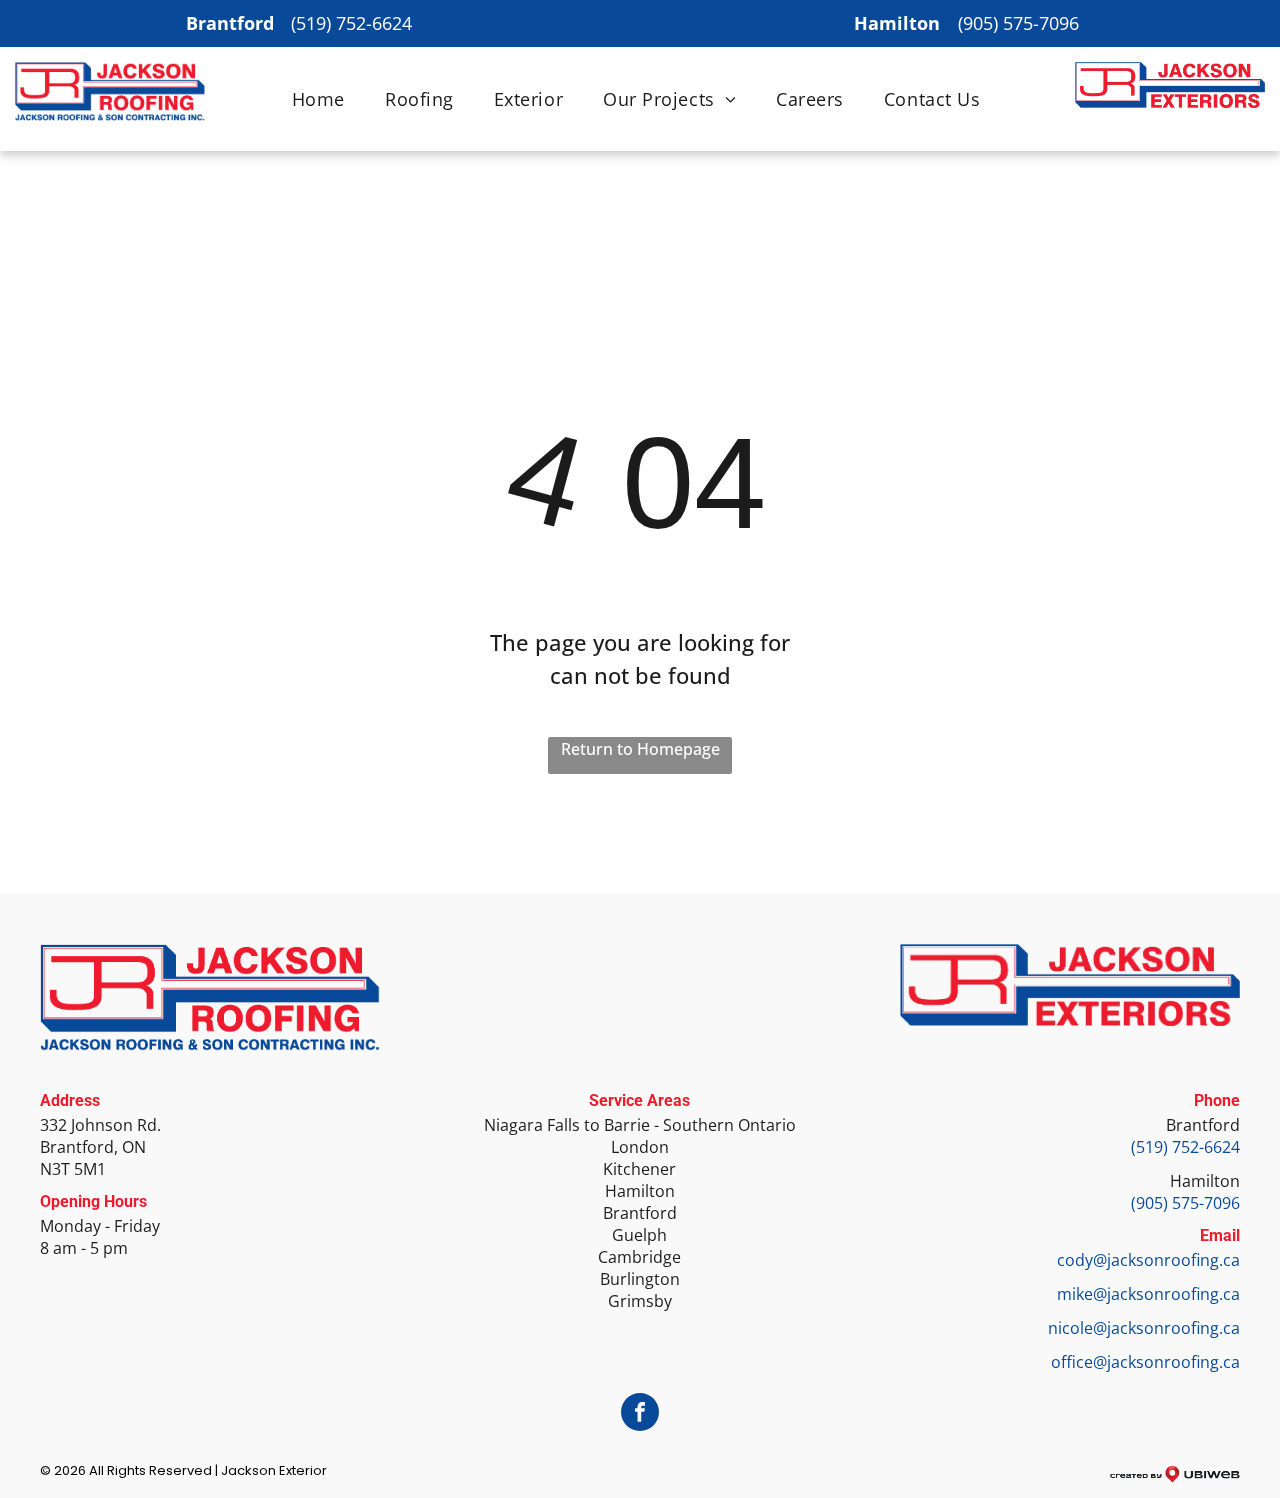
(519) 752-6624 (351, 23)
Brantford (1203, 1125)
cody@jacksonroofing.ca (1148, 1260)
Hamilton (1205, 1181)
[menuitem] (318, 99)
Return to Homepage (640, 749)
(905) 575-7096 (1018, 23)
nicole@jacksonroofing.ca (1144, 1328)
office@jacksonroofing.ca (1145, 1362)
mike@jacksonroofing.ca (1148, 1294)
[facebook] (640, 1414)
